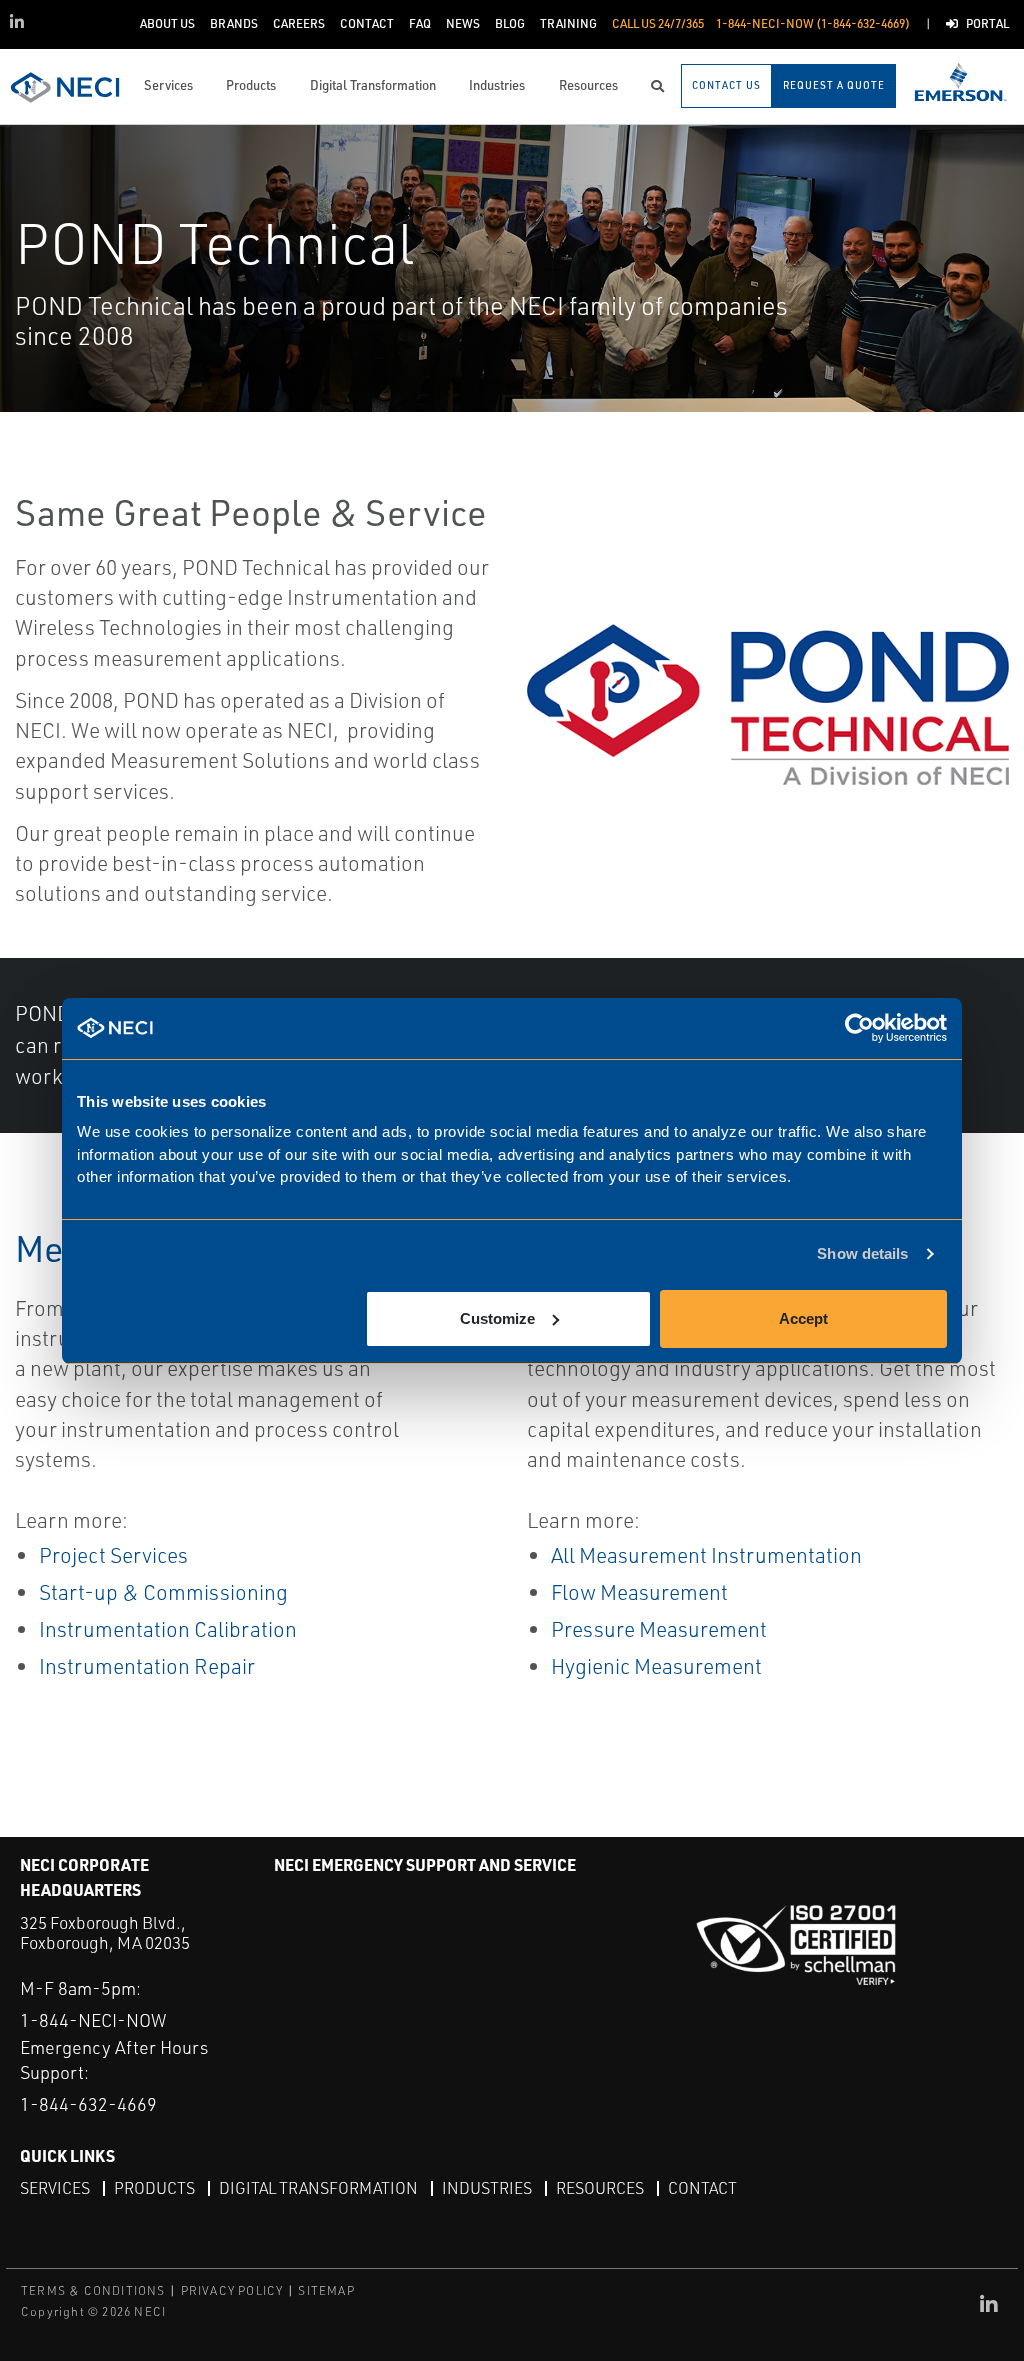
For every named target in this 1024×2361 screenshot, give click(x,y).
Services (55, 2188)
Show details (862, 1253)
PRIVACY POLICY (232, 2290)
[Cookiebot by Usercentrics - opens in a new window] (859, 1028)
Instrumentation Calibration (168, 1629)
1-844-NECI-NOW (93, 2020)
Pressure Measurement (659, 1629)
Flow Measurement (639, 1592)
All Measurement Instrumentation (706, 1555)
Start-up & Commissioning (163, 1592)
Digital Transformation (318, 2188)
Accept (803, 1318)
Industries (487, 2188)
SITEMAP (326, 2290)
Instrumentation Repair (147, 1666)
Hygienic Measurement (656, 1666)
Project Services (113, 1555)
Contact (702, 2188)
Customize (497, 1318)
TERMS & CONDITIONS (93, 2290)
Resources (600, 2188)
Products (154, 2188)
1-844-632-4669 (88, 2104)
